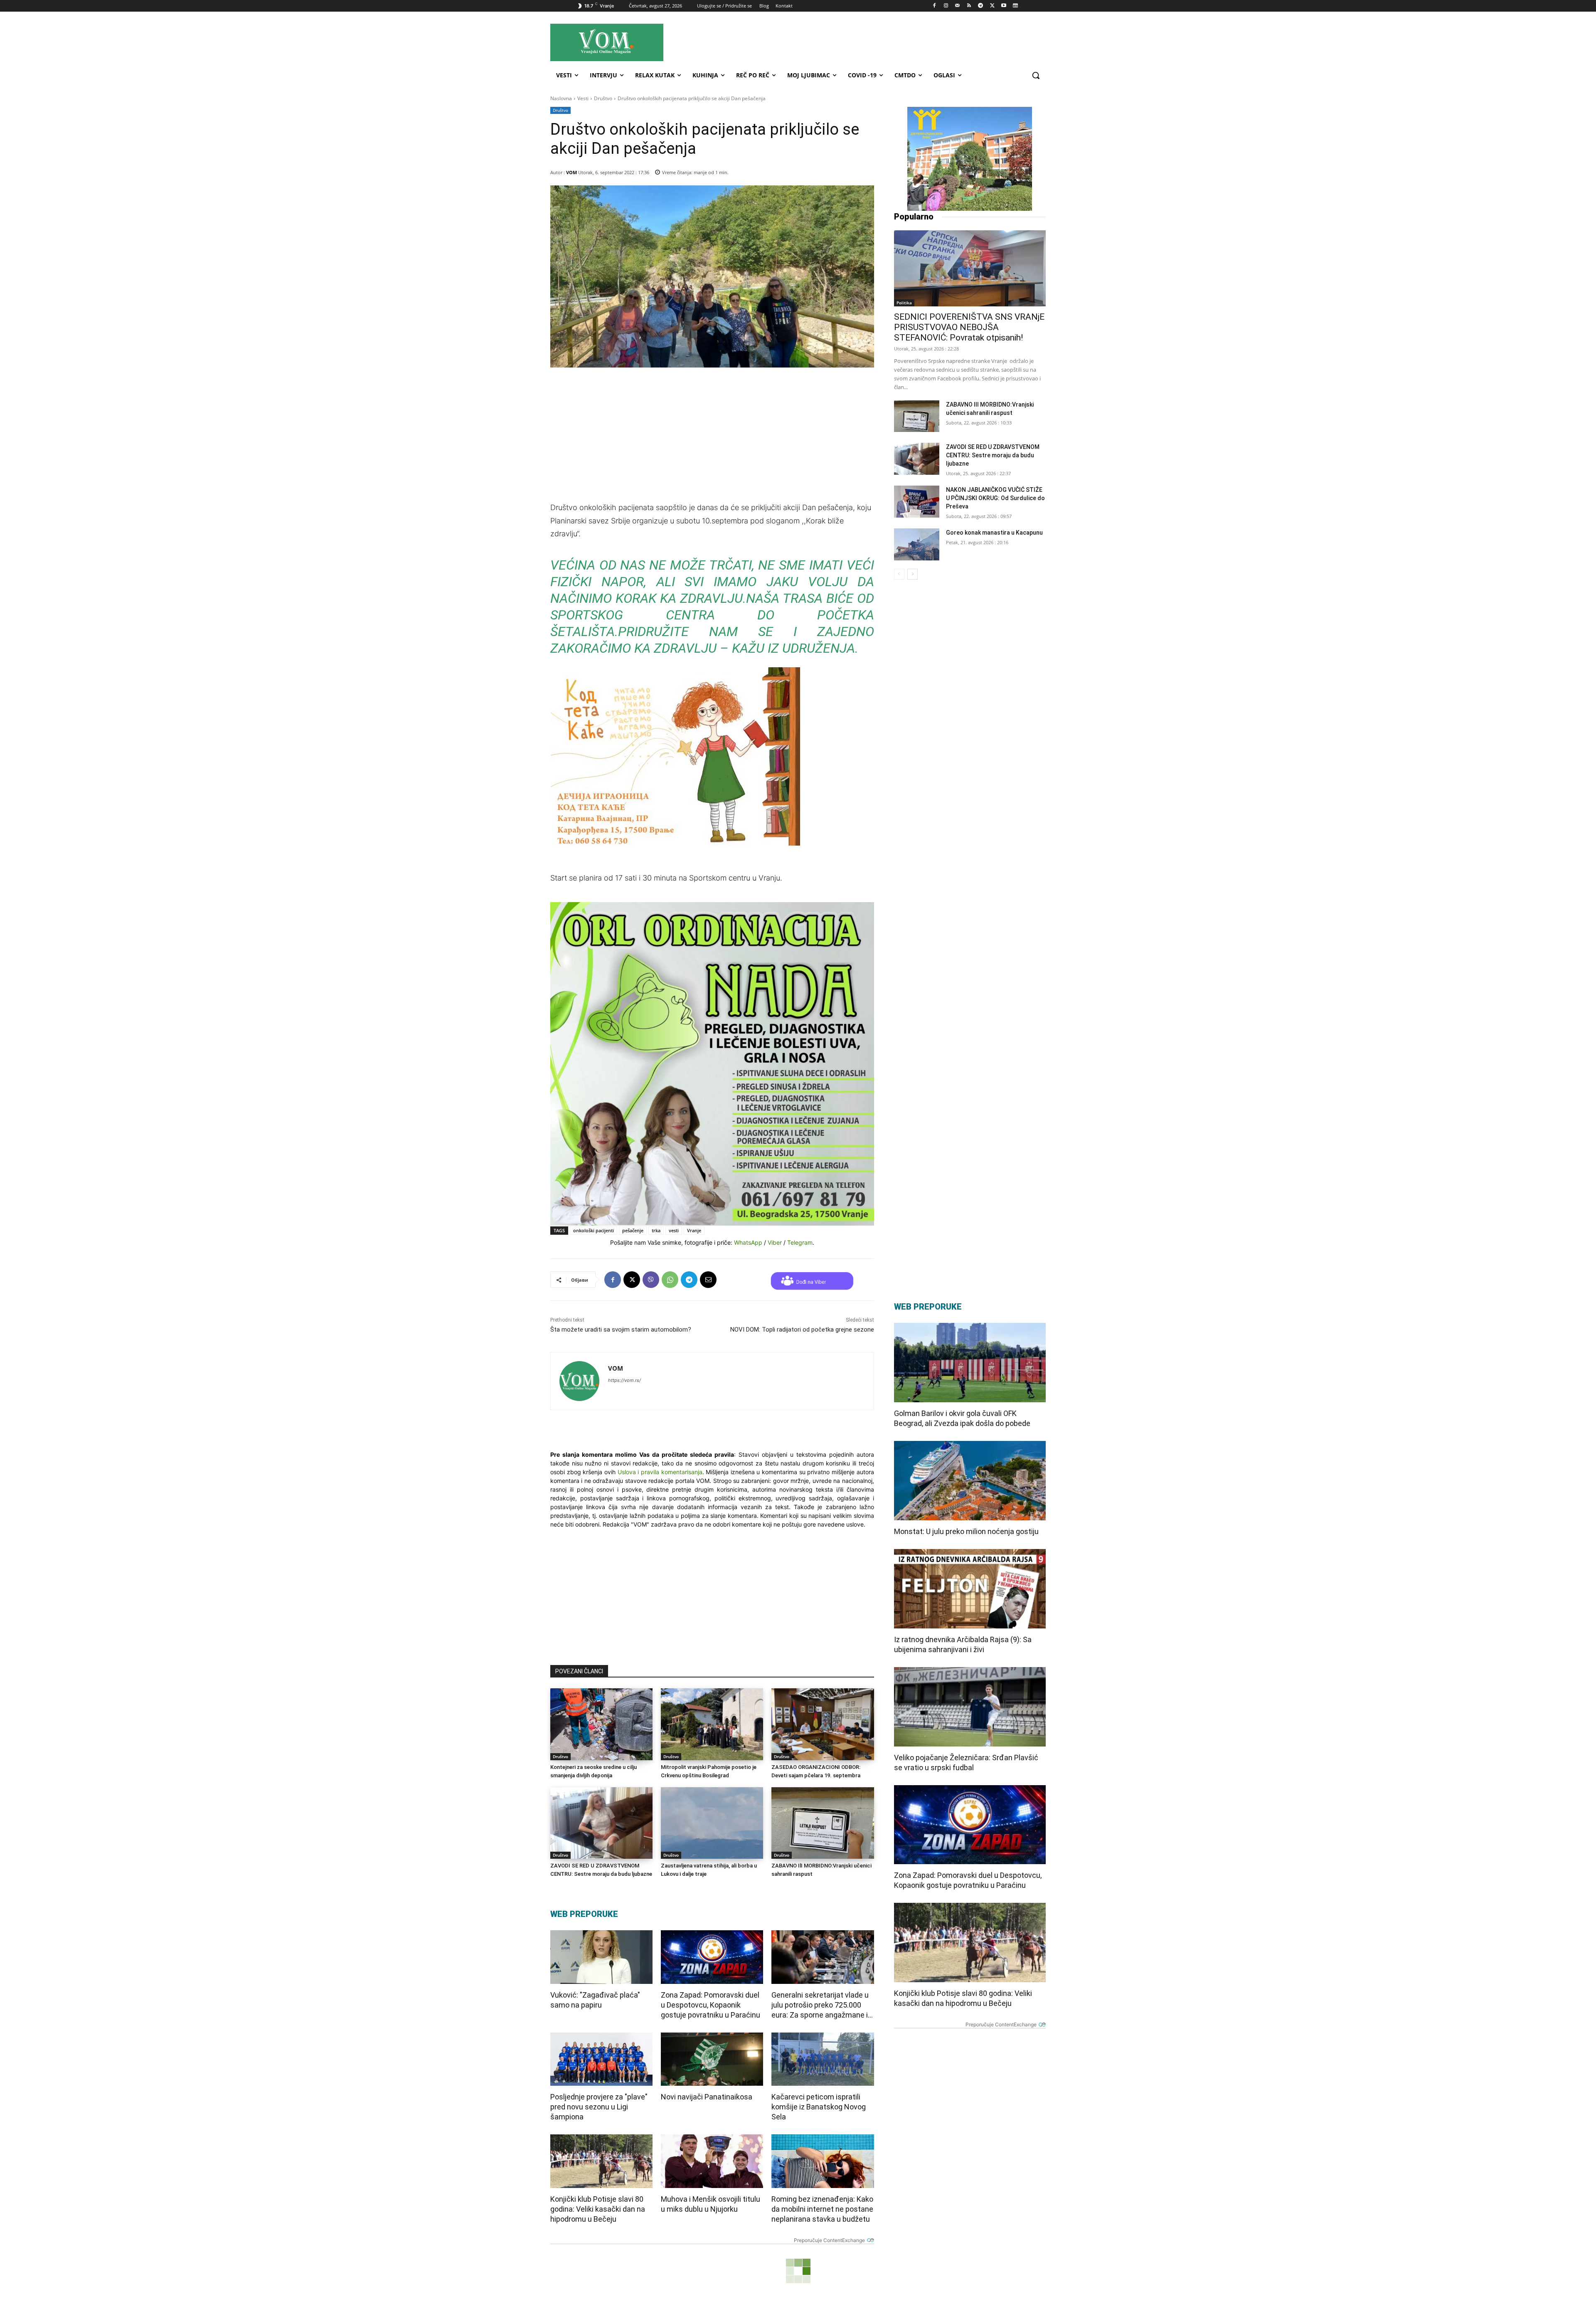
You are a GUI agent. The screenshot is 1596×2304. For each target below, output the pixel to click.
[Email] (708, 1280)
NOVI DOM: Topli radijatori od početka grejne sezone (802, 1330)
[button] (1036, 75)
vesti (674, 1230)
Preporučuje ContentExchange (829, 2240)
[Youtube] (1004, 6)
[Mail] (957, 6)
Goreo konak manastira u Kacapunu (994, 533)
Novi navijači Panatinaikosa (707, 2097)
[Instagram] (946, 6)
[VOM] (579, 1381)
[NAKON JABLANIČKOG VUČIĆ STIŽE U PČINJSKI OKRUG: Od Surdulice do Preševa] (917, 502)
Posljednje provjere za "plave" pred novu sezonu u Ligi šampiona (599, 2107)
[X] (992, 6)
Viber (775, 1242)
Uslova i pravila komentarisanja (660, 1472)
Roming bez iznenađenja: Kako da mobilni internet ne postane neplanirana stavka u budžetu (822, 2209)
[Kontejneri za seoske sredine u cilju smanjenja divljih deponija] (601, 1724)
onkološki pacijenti (594, 1230)
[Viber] (651, 1280)
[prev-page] (899, 574)
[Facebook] (935, 6)
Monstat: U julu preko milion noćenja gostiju (966, 1531)
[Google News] (1015, 6)
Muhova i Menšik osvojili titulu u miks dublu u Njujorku (711, 2204)
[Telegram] (981, 6)
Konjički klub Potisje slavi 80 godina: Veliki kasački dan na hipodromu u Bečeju (598, 2209)
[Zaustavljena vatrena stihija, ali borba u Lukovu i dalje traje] (712, 1823)
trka (656, 1230)
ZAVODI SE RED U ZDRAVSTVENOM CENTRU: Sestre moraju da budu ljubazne (993, 455)
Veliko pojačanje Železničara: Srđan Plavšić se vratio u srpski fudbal (966, 1763)
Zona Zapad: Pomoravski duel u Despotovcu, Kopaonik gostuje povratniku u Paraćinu (711, 2005)
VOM (571, 172)
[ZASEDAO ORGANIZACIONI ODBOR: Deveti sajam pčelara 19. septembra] (823, 1724)
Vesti (583, 98)
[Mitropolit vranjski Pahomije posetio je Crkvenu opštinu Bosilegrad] (712, 1724)
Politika (904, 303)
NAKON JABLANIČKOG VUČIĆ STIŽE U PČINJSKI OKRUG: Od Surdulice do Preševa (995, 498)
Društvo (603, 98)
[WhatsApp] (670, 1280)
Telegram (800, 1242)
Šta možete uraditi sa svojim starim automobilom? (621, 1330)
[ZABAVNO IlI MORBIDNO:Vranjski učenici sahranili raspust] (823, 1823)
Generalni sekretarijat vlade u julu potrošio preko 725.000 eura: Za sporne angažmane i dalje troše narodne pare (820, 2005)
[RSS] (969, 6)
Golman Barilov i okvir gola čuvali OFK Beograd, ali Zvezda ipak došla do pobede (962, 1418)
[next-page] (913, 574)
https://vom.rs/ (624, 1380)
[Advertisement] (872, 42)
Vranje (694, 1230)
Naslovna (561, 98)
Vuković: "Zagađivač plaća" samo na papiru (595, 2000)
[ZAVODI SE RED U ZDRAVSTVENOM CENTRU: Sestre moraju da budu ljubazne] (601, 1823)
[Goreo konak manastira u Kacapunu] (917, 544)
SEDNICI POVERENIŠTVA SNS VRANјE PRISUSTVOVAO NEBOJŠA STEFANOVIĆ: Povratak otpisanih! (969, 327)
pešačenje (633, 1230)
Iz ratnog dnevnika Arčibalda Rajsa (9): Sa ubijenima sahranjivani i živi (963, 1644)
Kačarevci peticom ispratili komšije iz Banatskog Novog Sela (819, 2107)
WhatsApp (748, 1242)
